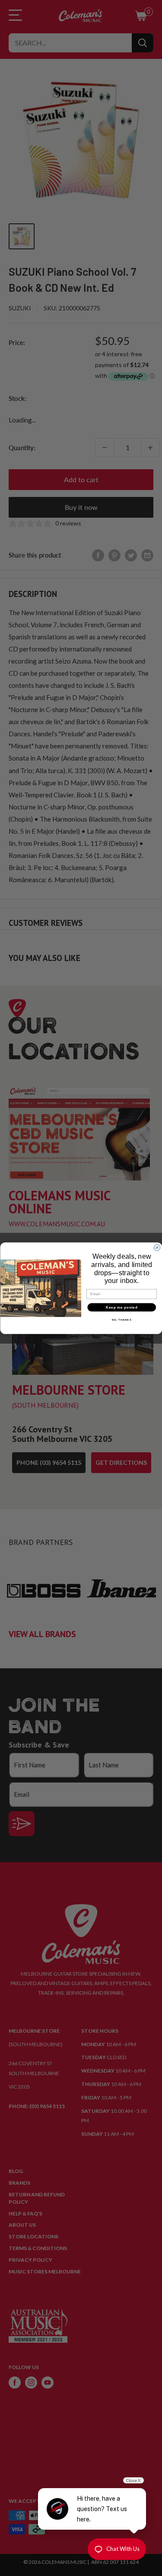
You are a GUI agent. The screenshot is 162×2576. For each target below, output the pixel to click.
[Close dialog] (157, 1248)
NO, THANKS (121, 1320)
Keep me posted (122, 1307)
